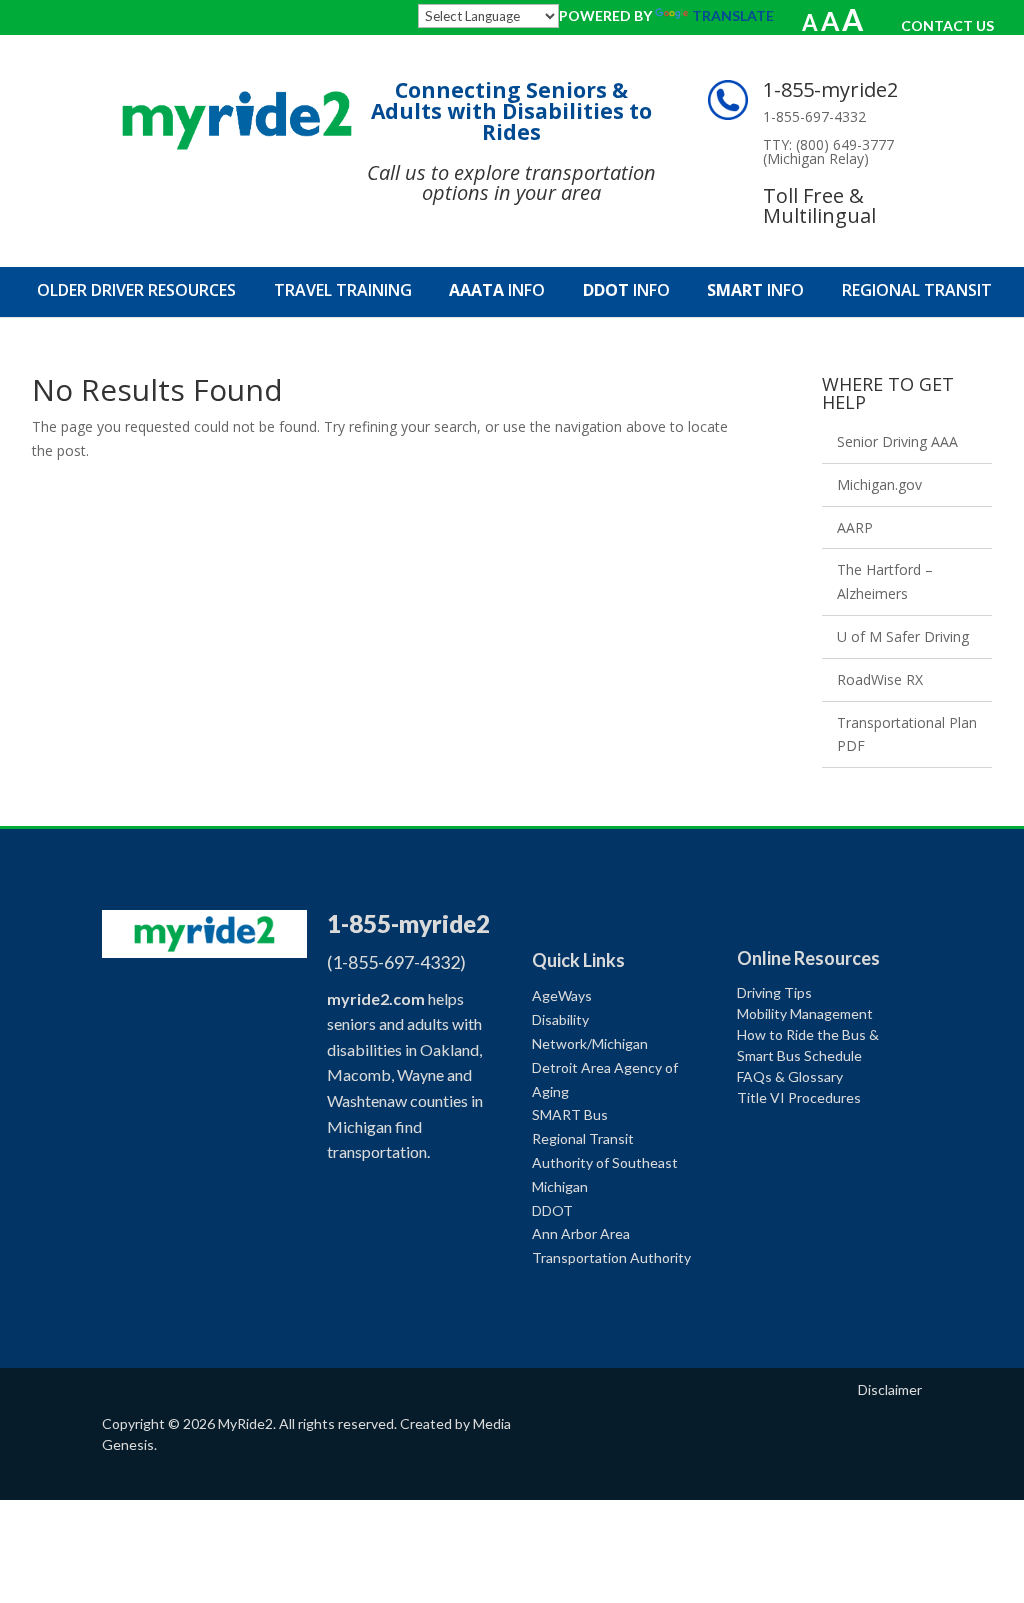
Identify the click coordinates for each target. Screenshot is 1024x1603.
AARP (855, 527)
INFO (497, 292)
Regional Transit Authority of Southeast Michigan (605, 1162)
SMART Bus (570, 1114)
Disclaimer (890, 1389)
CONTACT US (947, 25)
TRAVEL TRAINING (343, 292)
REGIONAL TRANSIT (917, 292)
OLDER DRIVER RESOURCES (136, 292)
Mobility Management (805, 1013)
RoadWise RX (880, 679)
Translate (733, 15)
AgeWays (562, 995)
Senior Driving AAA (897, 441)
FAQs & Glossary (790, 1076)
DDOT (552, 1210)
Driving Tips (774, 992)
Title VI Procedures (799, 1097)
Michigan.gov (879, 484)
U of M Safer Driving (903, 636)
